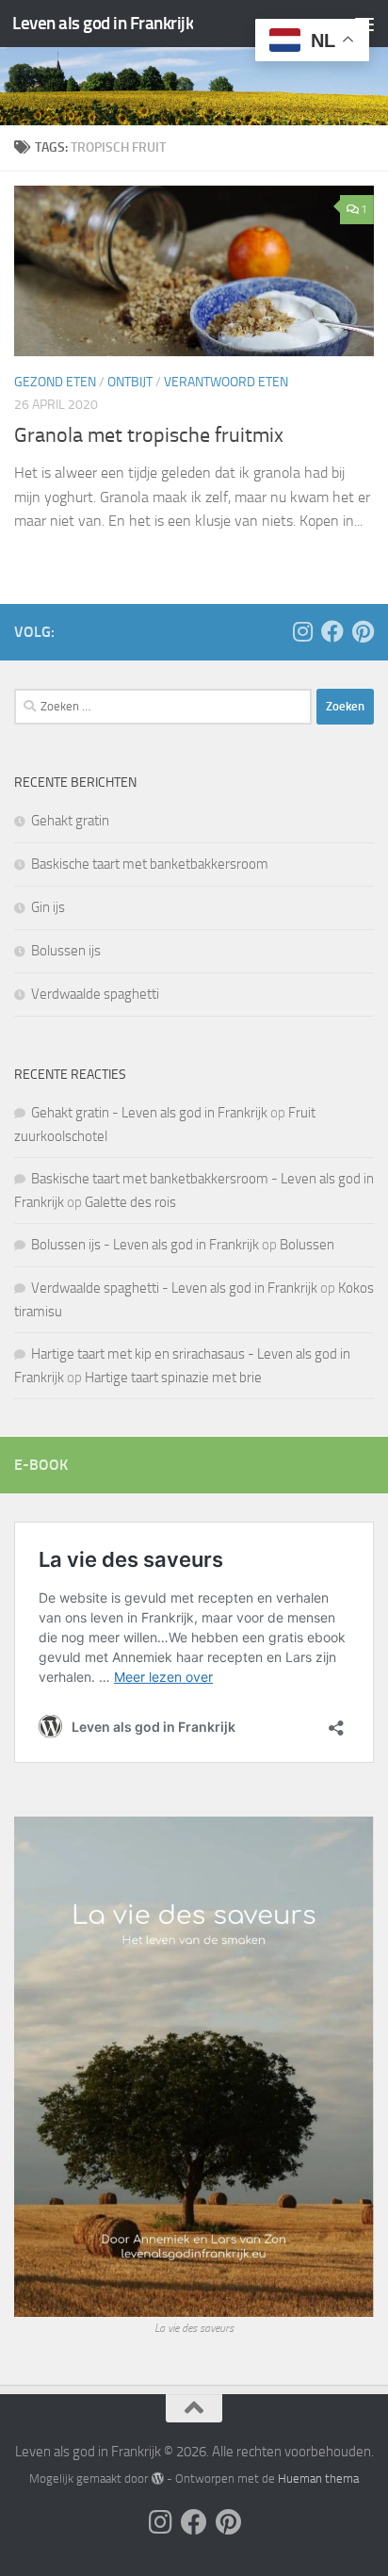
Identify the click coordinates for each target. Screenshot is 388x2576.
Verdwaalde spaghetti (95, 994)
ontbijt (130, 382)
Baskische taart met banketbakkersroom (150, 864)
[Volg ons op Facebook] (332, 631)
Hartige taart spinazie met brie (173, 1378)
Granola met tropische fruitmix (149, 435)
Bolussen (307, 1245)
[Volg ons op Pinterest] (363, 631)
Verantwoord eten (226, 382)
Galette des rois (130, 1202)
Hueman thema (318, 2478)
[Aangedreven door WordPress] (157, 2478)
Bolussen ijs (66, 951)
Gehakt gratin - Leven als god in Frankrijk (149, 1113)
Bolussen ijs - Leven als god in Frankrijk (145, 1245)
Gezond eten (55, 382)
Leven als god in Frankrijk (103, 23)
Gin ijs (48, 907)
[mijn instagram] (302, 631)
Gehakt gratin (70, 821)
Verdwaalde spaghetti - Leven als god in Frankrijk (174, 1288)
